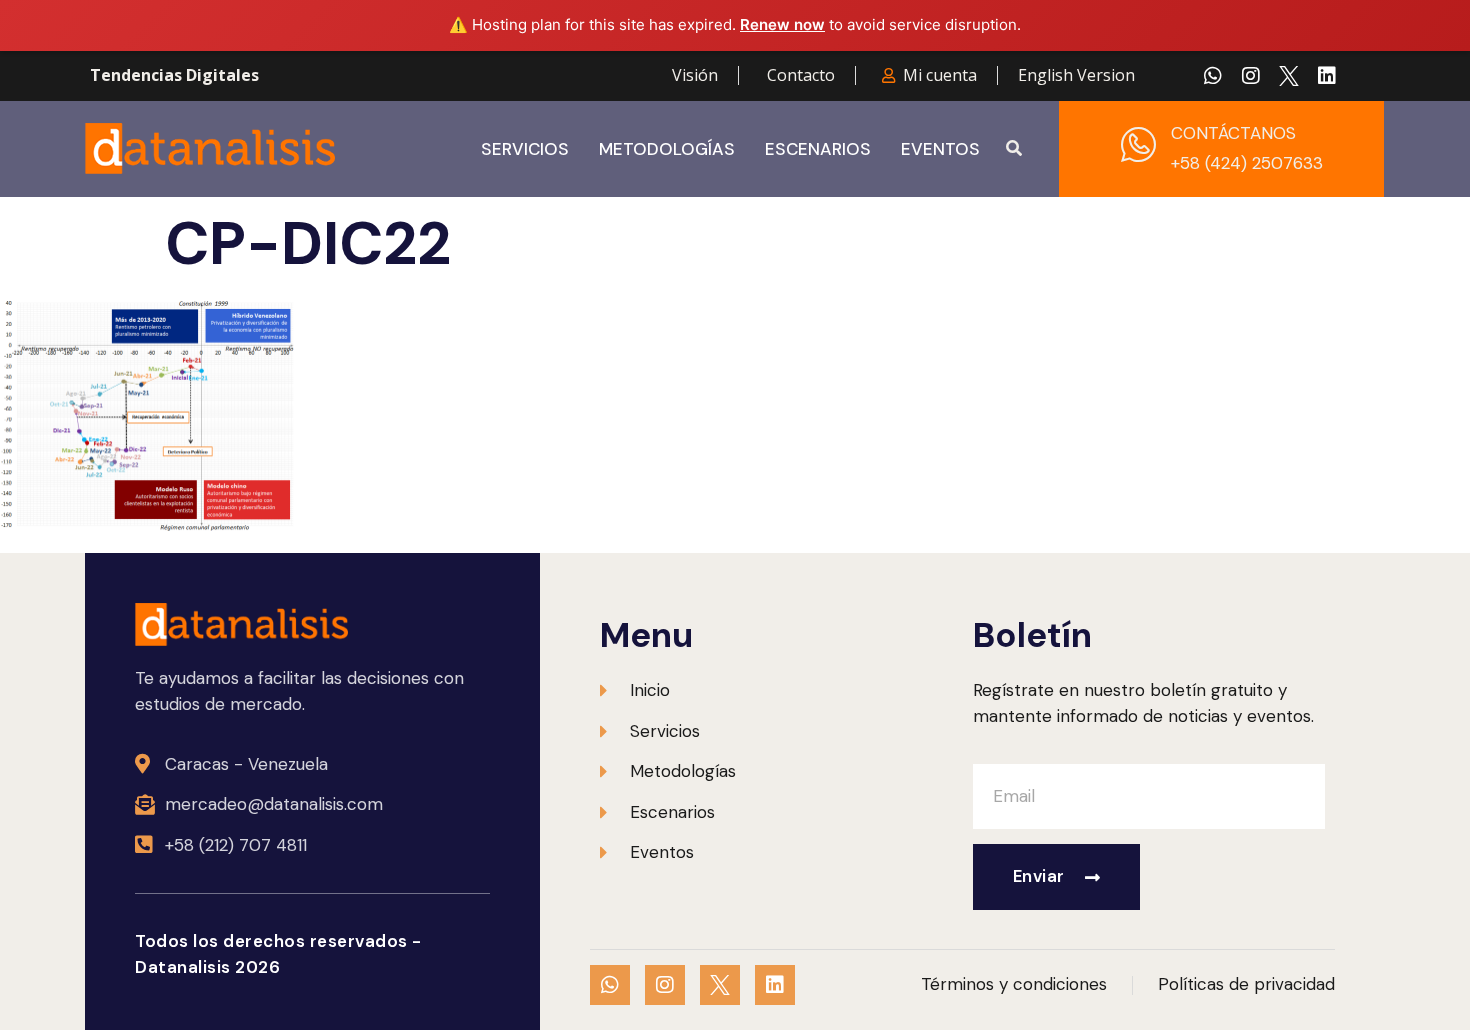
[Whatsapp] (1213, 76)
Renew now (782, 24)
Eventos (940, 149)
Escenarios (818, 149)
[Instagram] (1251, 76)
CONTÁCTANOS (1233, 133)
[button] (1014, 149)
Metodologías (667, 149)
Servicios (525, 149)
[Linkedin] (1327, 76)
